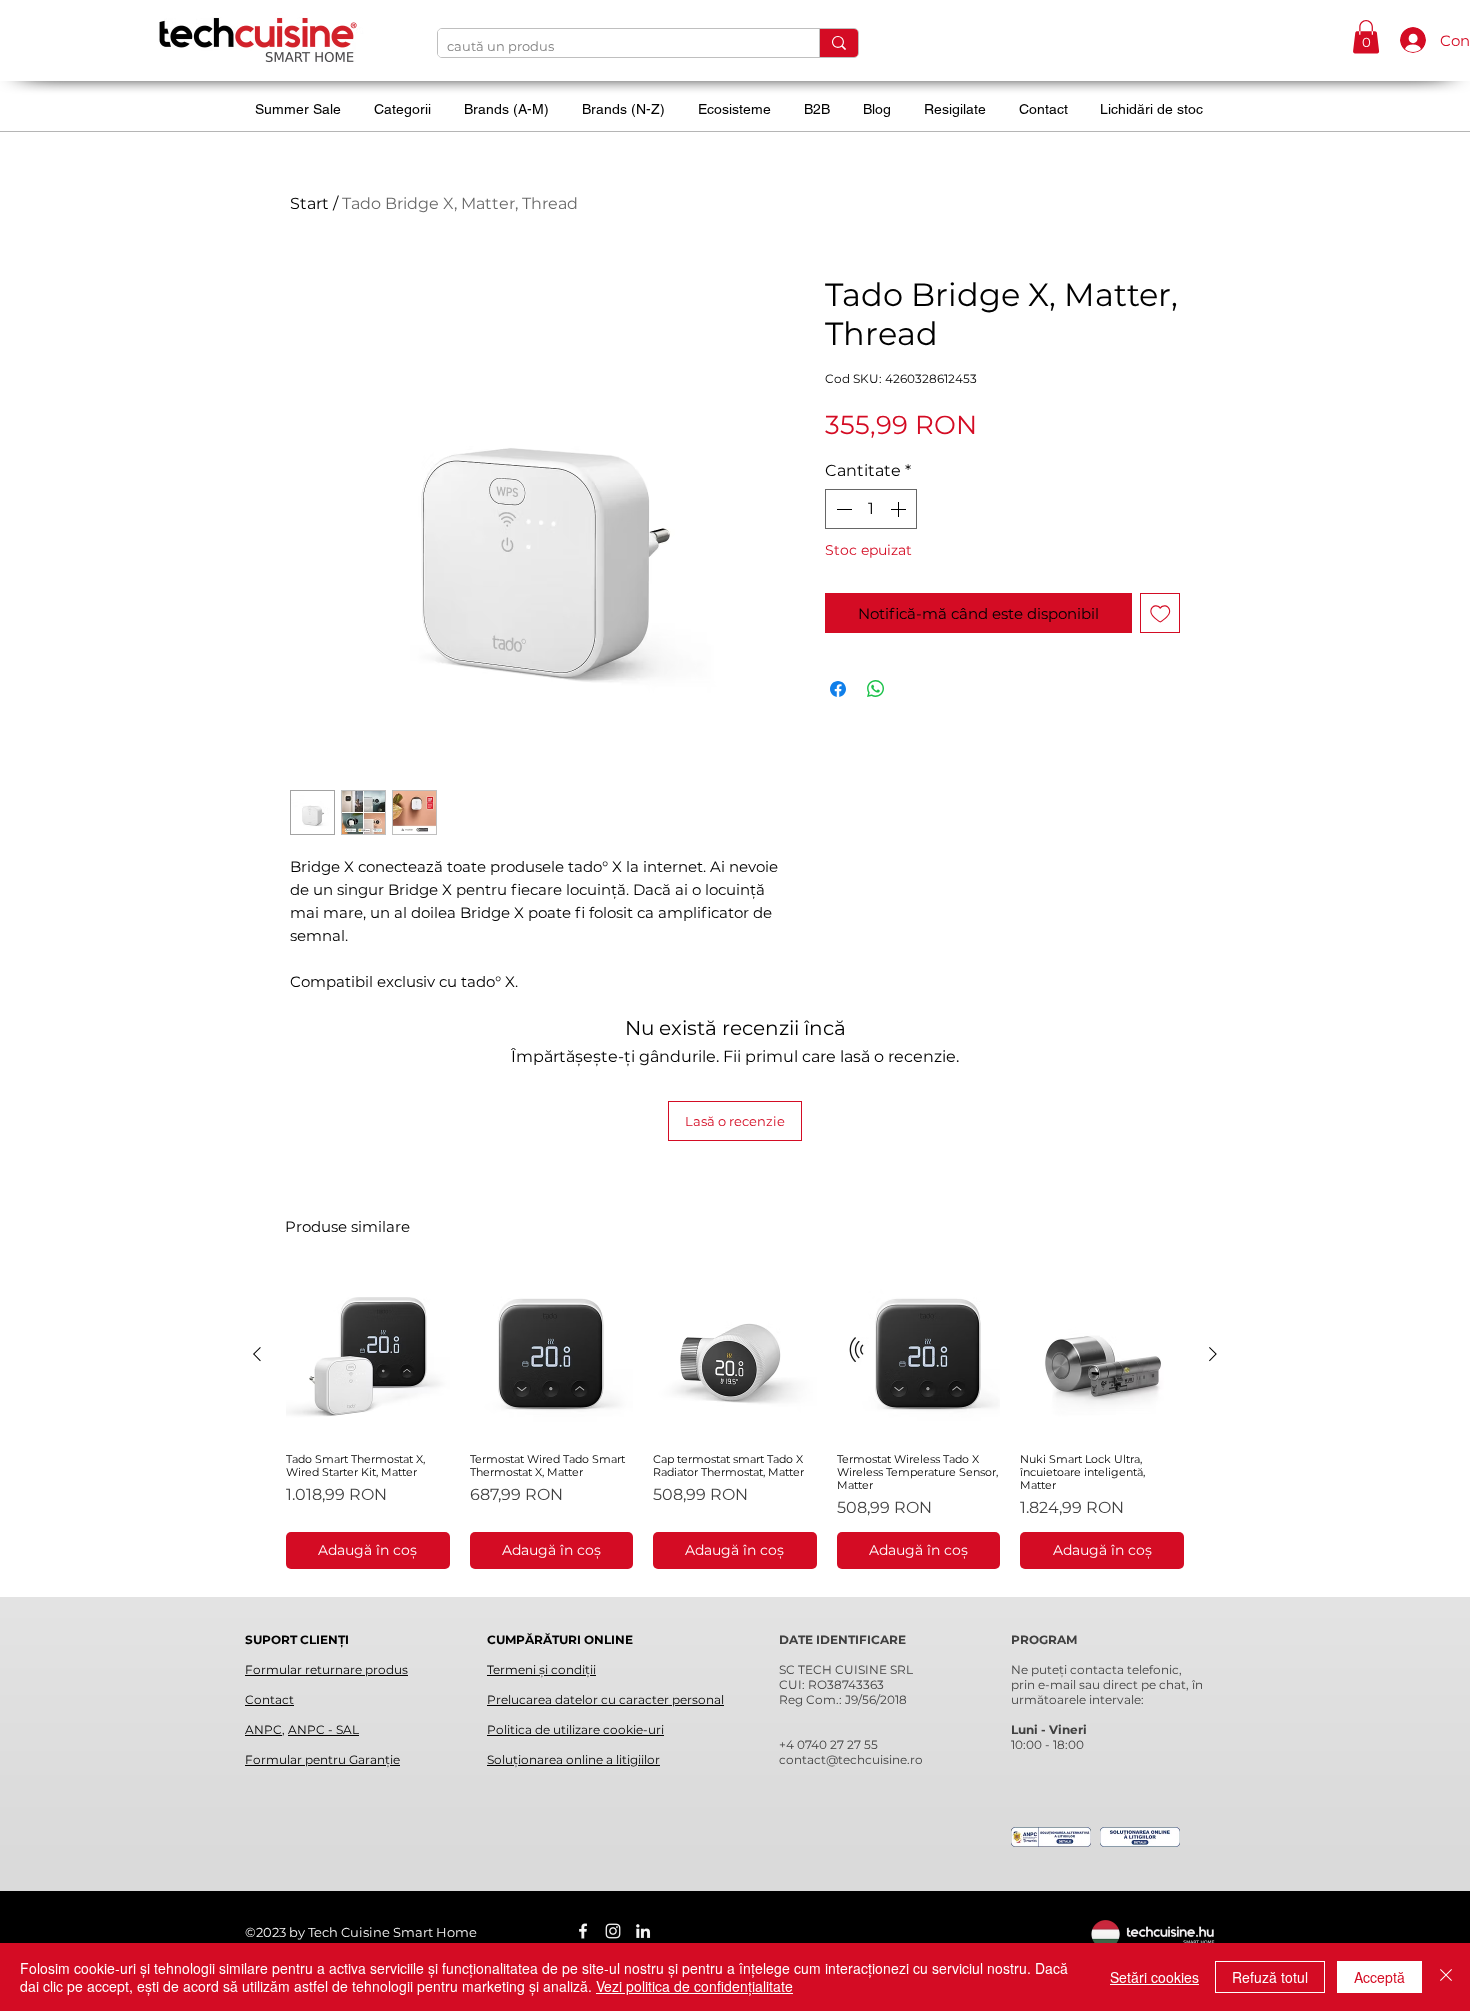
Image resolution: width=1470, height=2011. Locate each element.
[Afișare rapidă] (368, 1355)
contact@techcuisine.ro (851, 1759)
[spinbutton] (871, 509)
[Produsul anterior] (257, 1354)
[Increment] (900, 509)
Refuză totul (1270, 1977)
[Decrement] (842, 509)
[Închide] (1446, 1977)
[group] (735, 1421)
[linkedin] (643, 1931)
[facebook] (583, 1931)
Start (309, 203)
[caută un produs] (838, 43)
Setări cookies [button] (1154, 1977)
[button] (1366, 36)
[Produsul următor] (1213, 1354)
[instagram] (613, 1931)
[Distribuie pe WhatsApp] (876, 689)
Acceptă (1379, 1977)
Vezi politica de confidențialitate (694, 1986)
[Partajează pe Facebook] (838, 689)
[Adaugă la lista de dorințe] (1160, 613)
